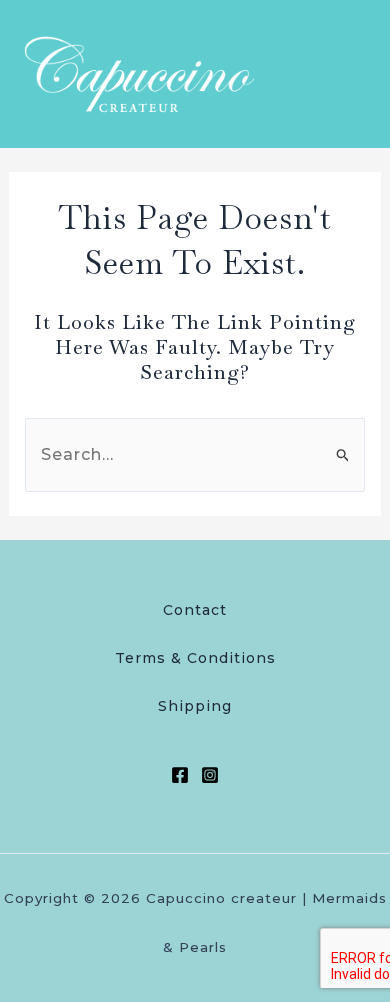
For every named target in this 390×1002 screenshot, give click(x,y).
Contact (195, 610)
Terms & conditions (195, 658)
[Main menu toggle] (349, 74)
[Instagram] (210, 775)
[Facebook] (180, 775)
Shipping (195, 706)
